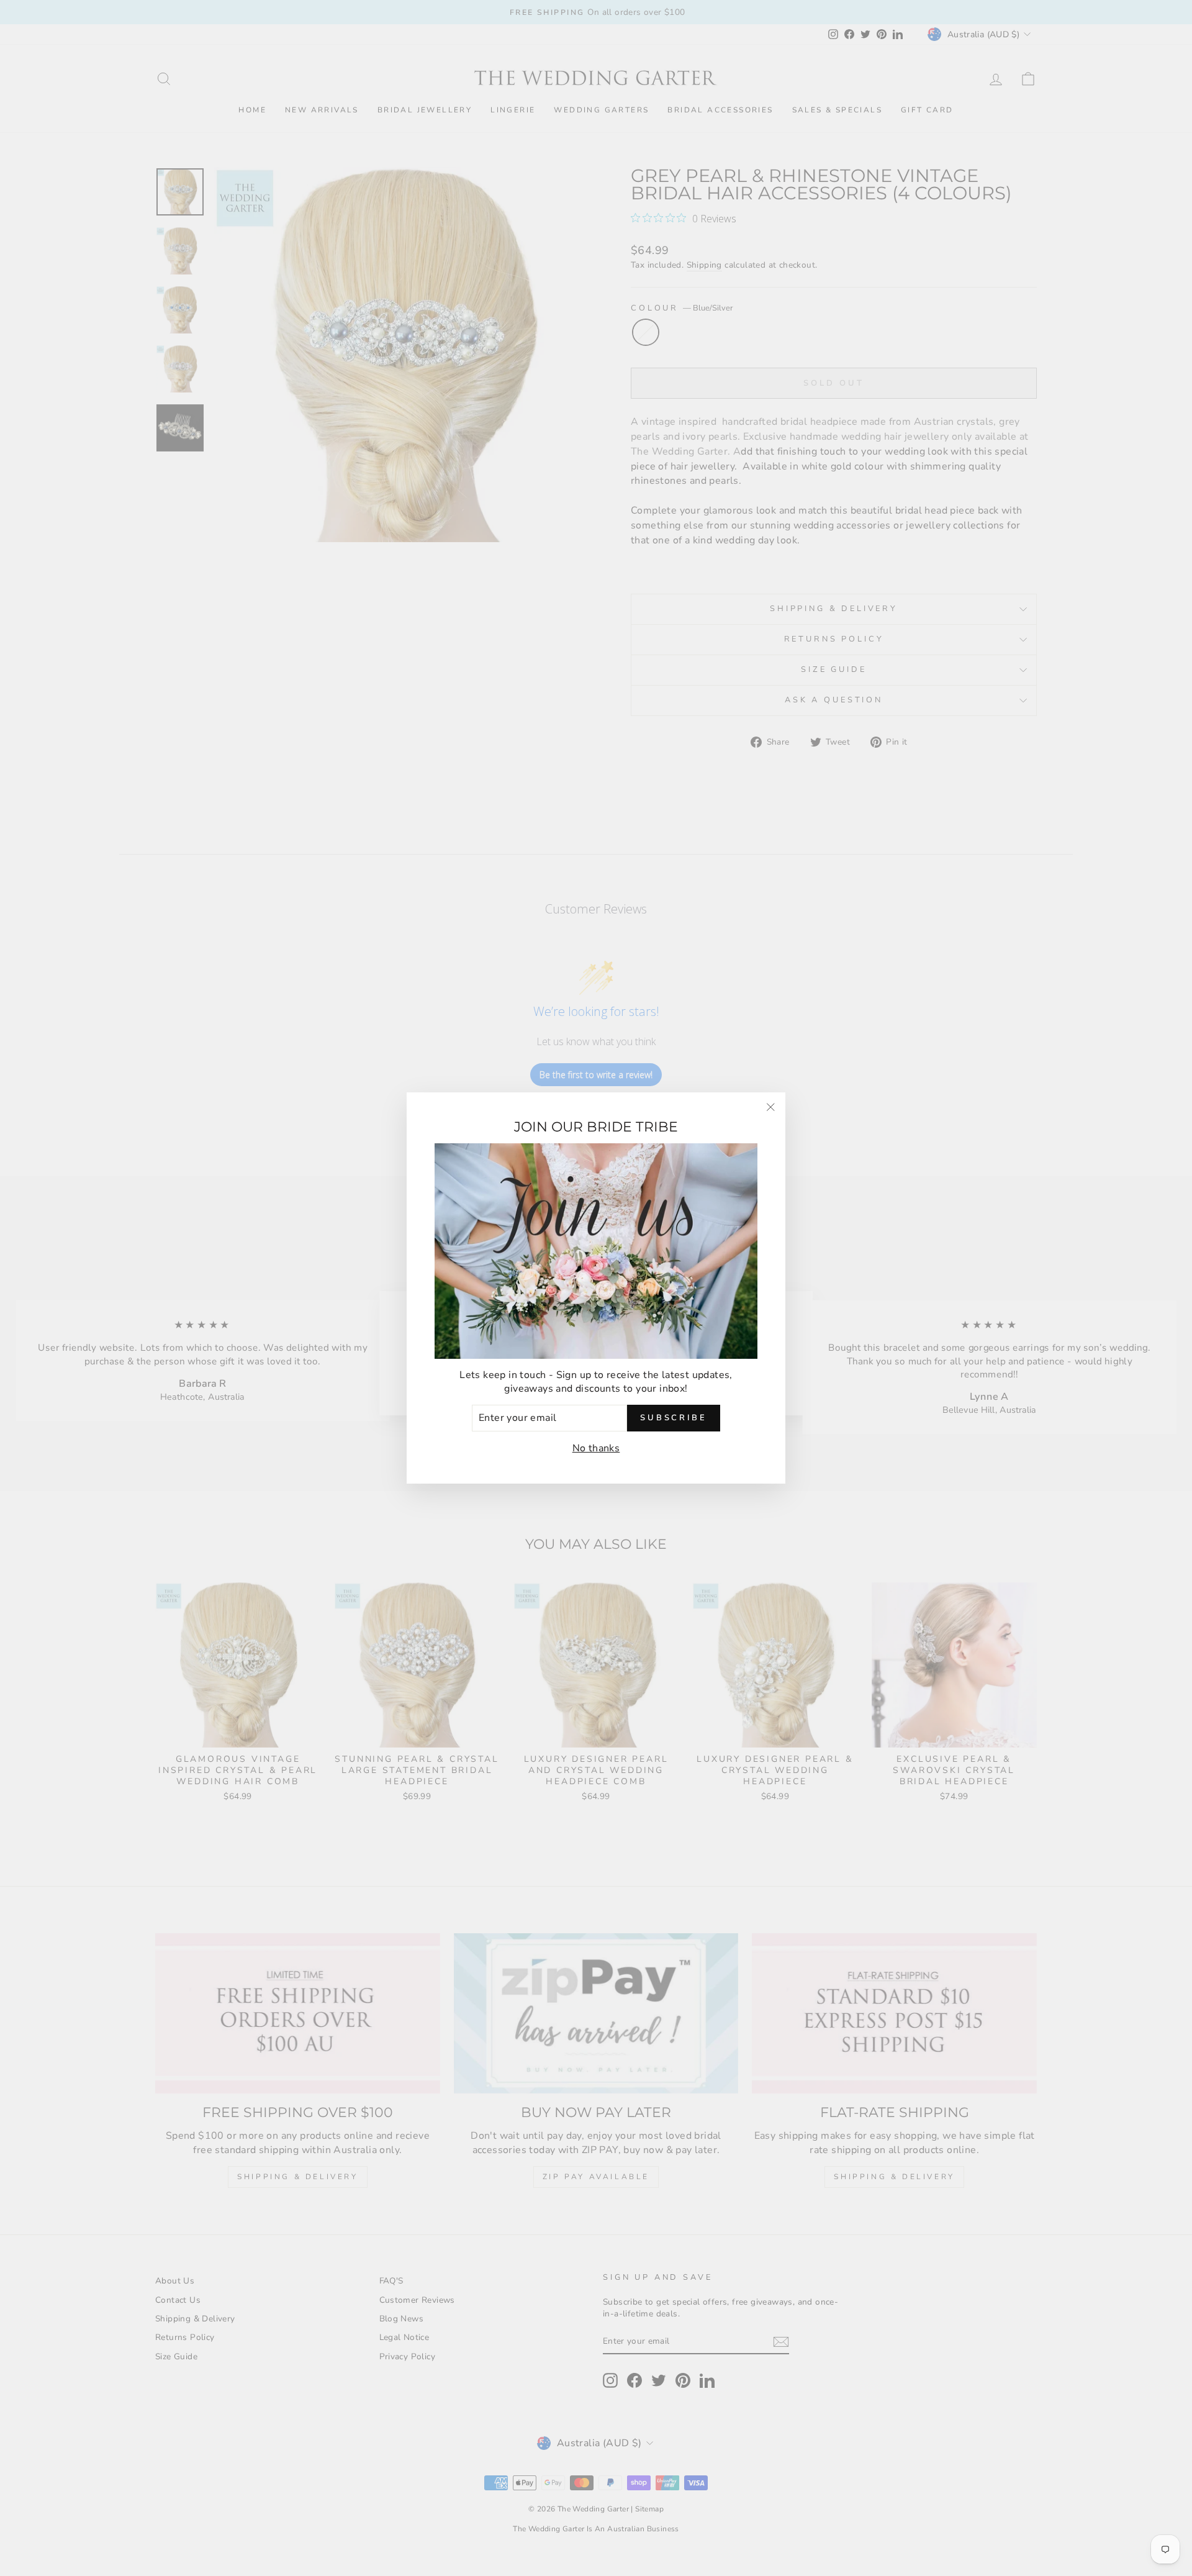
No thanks (596, 1448)
